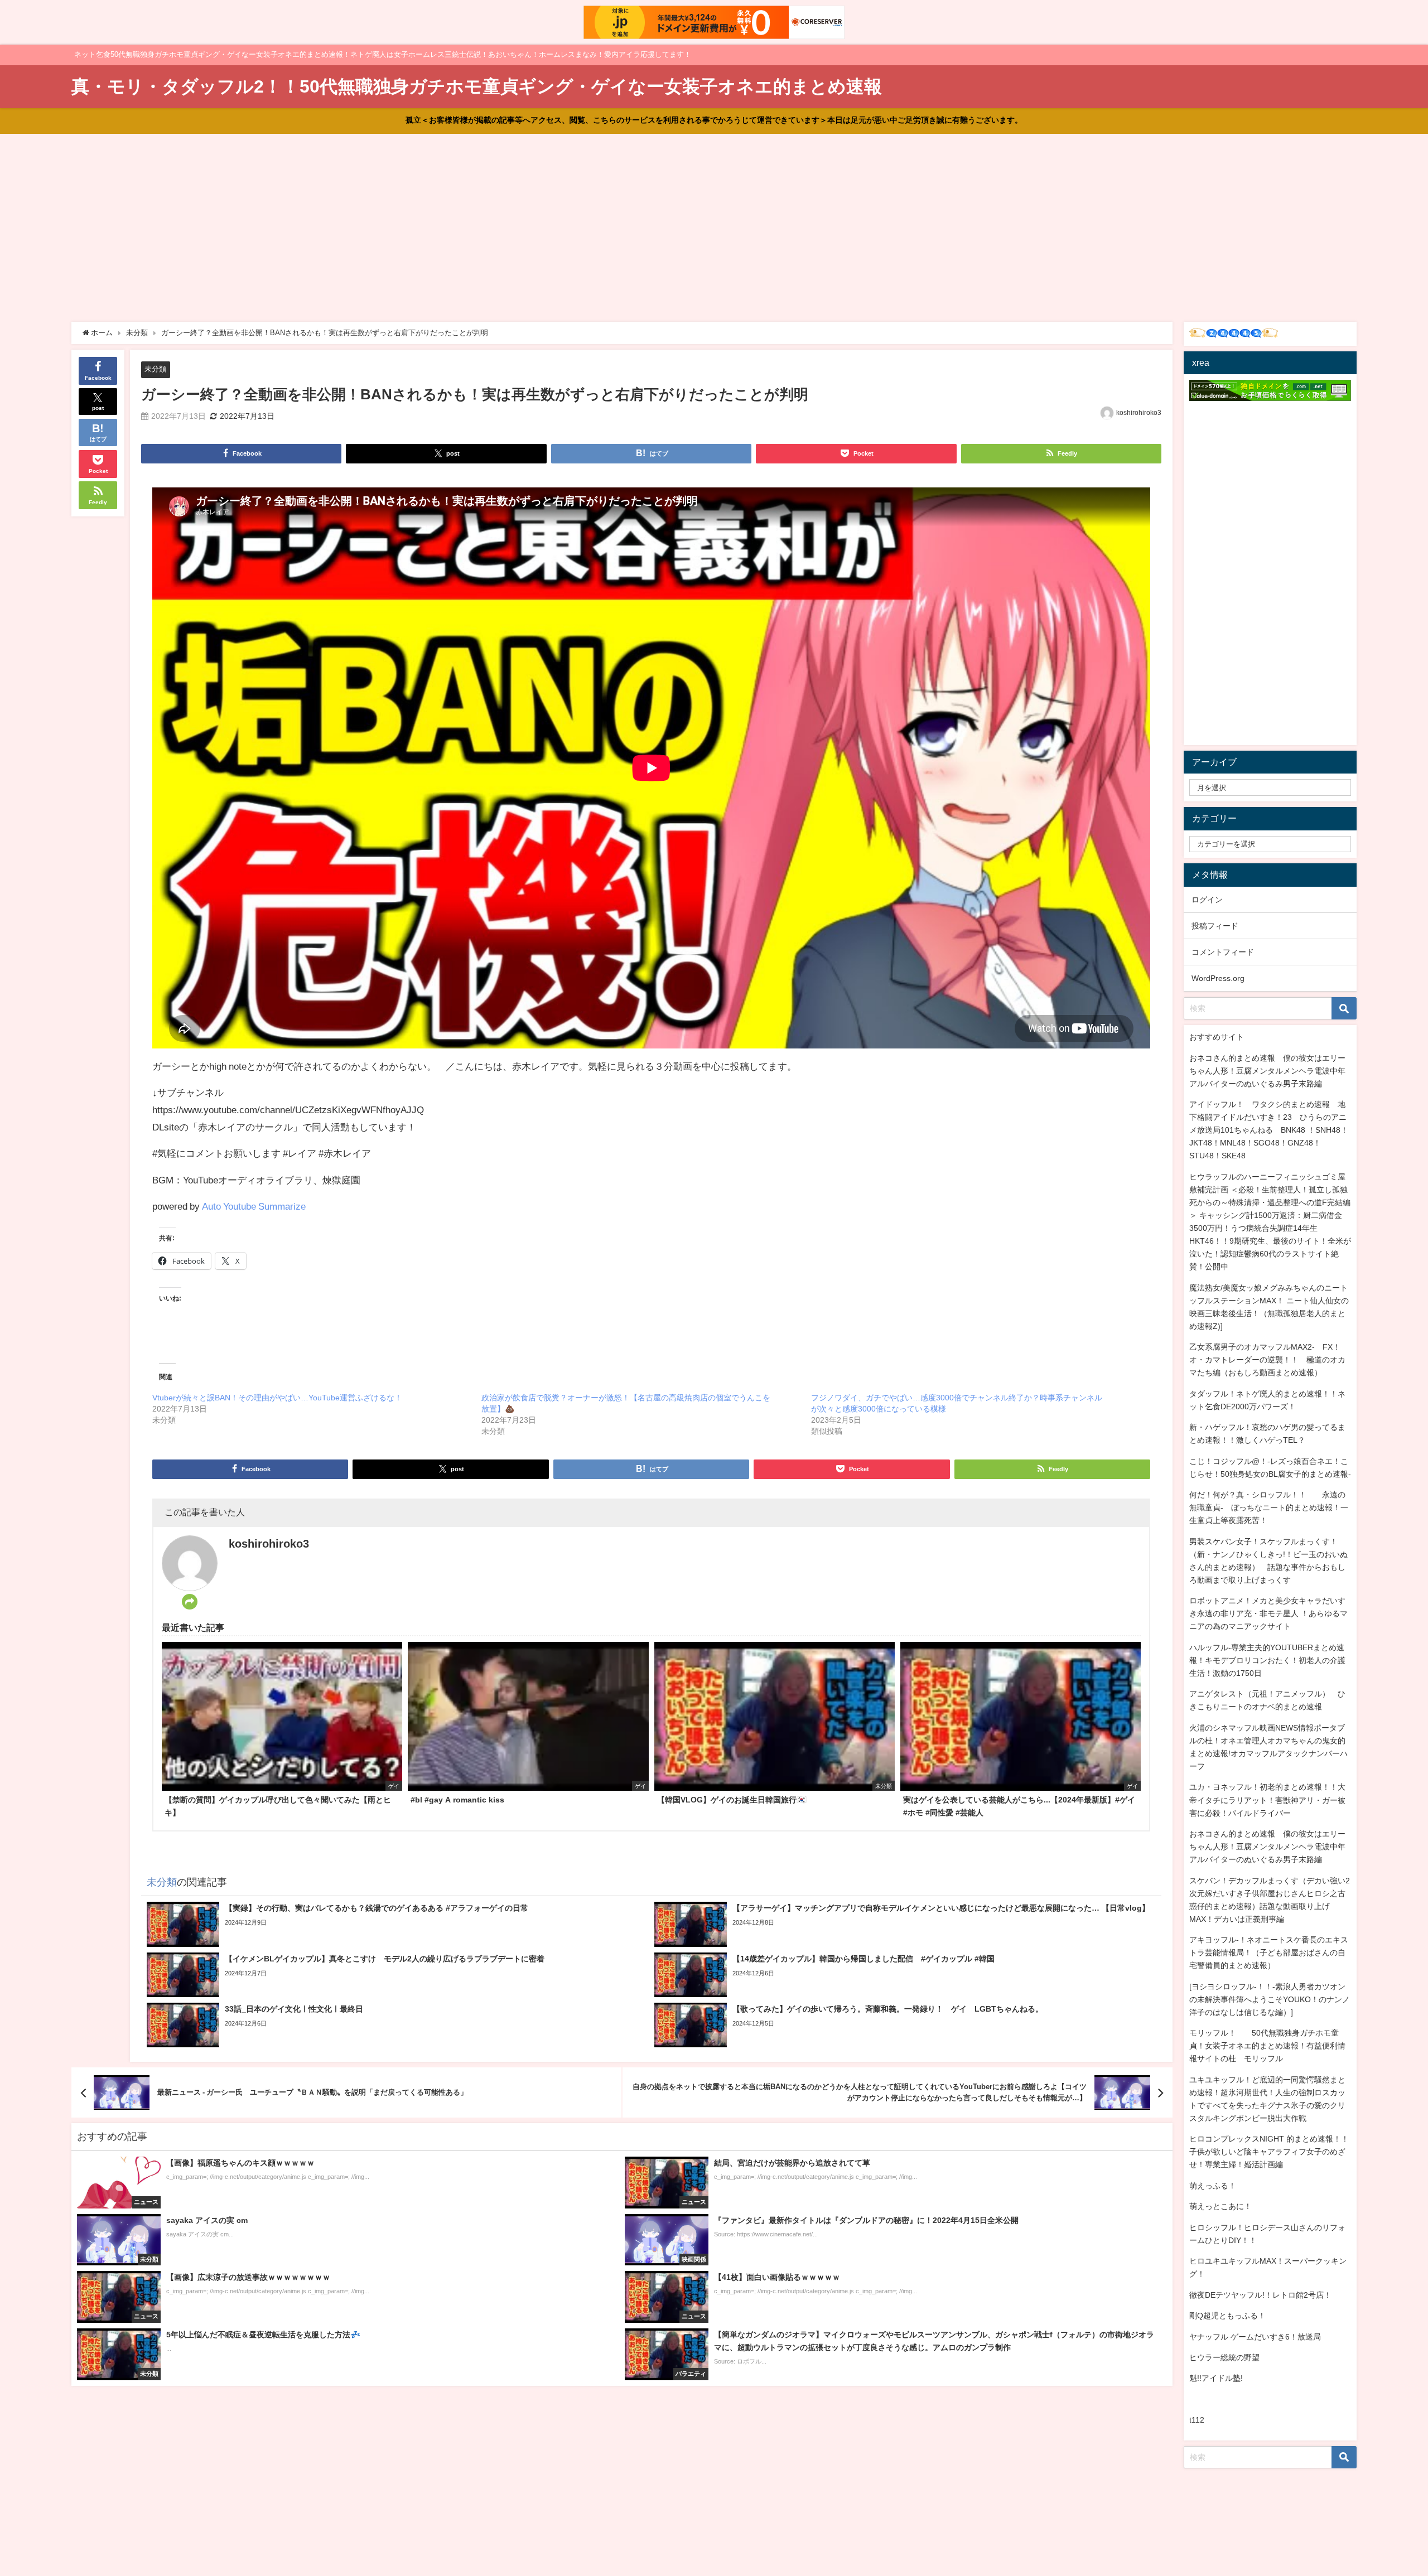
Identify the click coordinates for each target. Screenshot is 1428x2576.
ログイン (1207, 900)
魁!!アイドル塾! (1216, 2378)
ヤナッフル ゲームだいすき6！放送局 (1255, 2337)
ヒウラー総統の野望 (1224, 2357)
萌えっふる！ (1213, 2186)
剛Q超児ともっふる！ (1227, 2316)
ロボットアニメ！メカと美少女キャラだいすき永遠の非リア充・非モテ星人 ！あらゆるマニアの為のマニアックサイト (1268, 1613)
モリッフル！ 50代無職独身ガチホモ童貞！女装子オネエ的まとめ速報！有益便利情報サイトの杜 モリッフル (1267, 2046)
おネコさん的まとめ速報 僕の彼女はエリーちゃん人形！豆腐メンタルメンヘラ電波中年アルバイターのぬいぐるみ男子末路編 (1267, 1071)
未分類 (155, 369)
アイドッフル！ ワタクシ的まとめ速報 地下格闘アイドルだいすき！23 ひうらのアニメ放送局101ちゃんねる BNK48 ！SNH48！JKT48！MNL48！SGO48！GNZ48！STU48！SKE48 (1269, 1130)
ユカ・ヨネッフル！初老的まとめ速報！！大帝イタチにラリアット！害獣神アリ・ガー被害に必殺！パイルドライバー (1267, 1800)
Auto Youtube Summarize (254, 1206)
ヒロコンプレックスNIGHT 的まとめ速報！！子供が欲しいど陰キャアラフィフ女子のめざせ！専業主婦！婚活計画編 (1269, 2152)
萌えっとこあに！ (1220, 2206)
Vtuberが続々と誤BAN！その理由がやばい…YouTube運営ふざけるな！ (277, 1398)
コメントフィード (1223, 952)
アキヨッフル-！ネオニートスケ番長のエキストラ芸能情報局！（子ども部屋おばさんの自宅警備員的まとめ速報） (1269, 1952)
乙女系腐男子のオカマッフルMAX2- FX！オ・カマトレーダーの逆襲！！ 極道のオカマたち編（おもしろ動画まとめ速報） (1267, 1360)
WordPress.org (1218, 978)
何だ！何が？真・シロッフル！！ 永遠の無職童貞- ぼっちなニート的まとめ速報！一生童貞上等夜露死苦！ (1269, 1507)
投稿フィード (1215, 926)
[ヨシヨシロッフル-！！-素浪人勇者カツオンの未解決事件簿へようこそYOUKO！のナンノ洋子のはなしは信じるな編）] (1270, 1999)
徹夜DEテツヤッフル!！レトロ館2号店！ (1260, 2295)
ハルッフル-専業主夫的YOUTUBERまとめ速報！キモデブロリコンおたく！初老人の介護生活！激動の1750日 (1267, 1660)
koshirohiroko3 (1139, 413)
